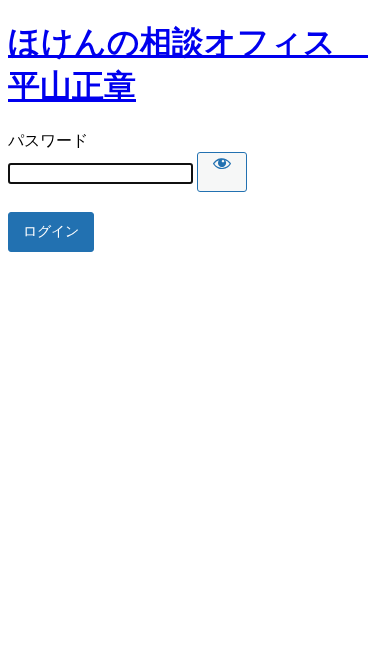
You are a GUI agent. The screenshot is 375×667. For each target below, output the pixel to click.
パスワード (48, 140)
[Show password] (222, 172)
